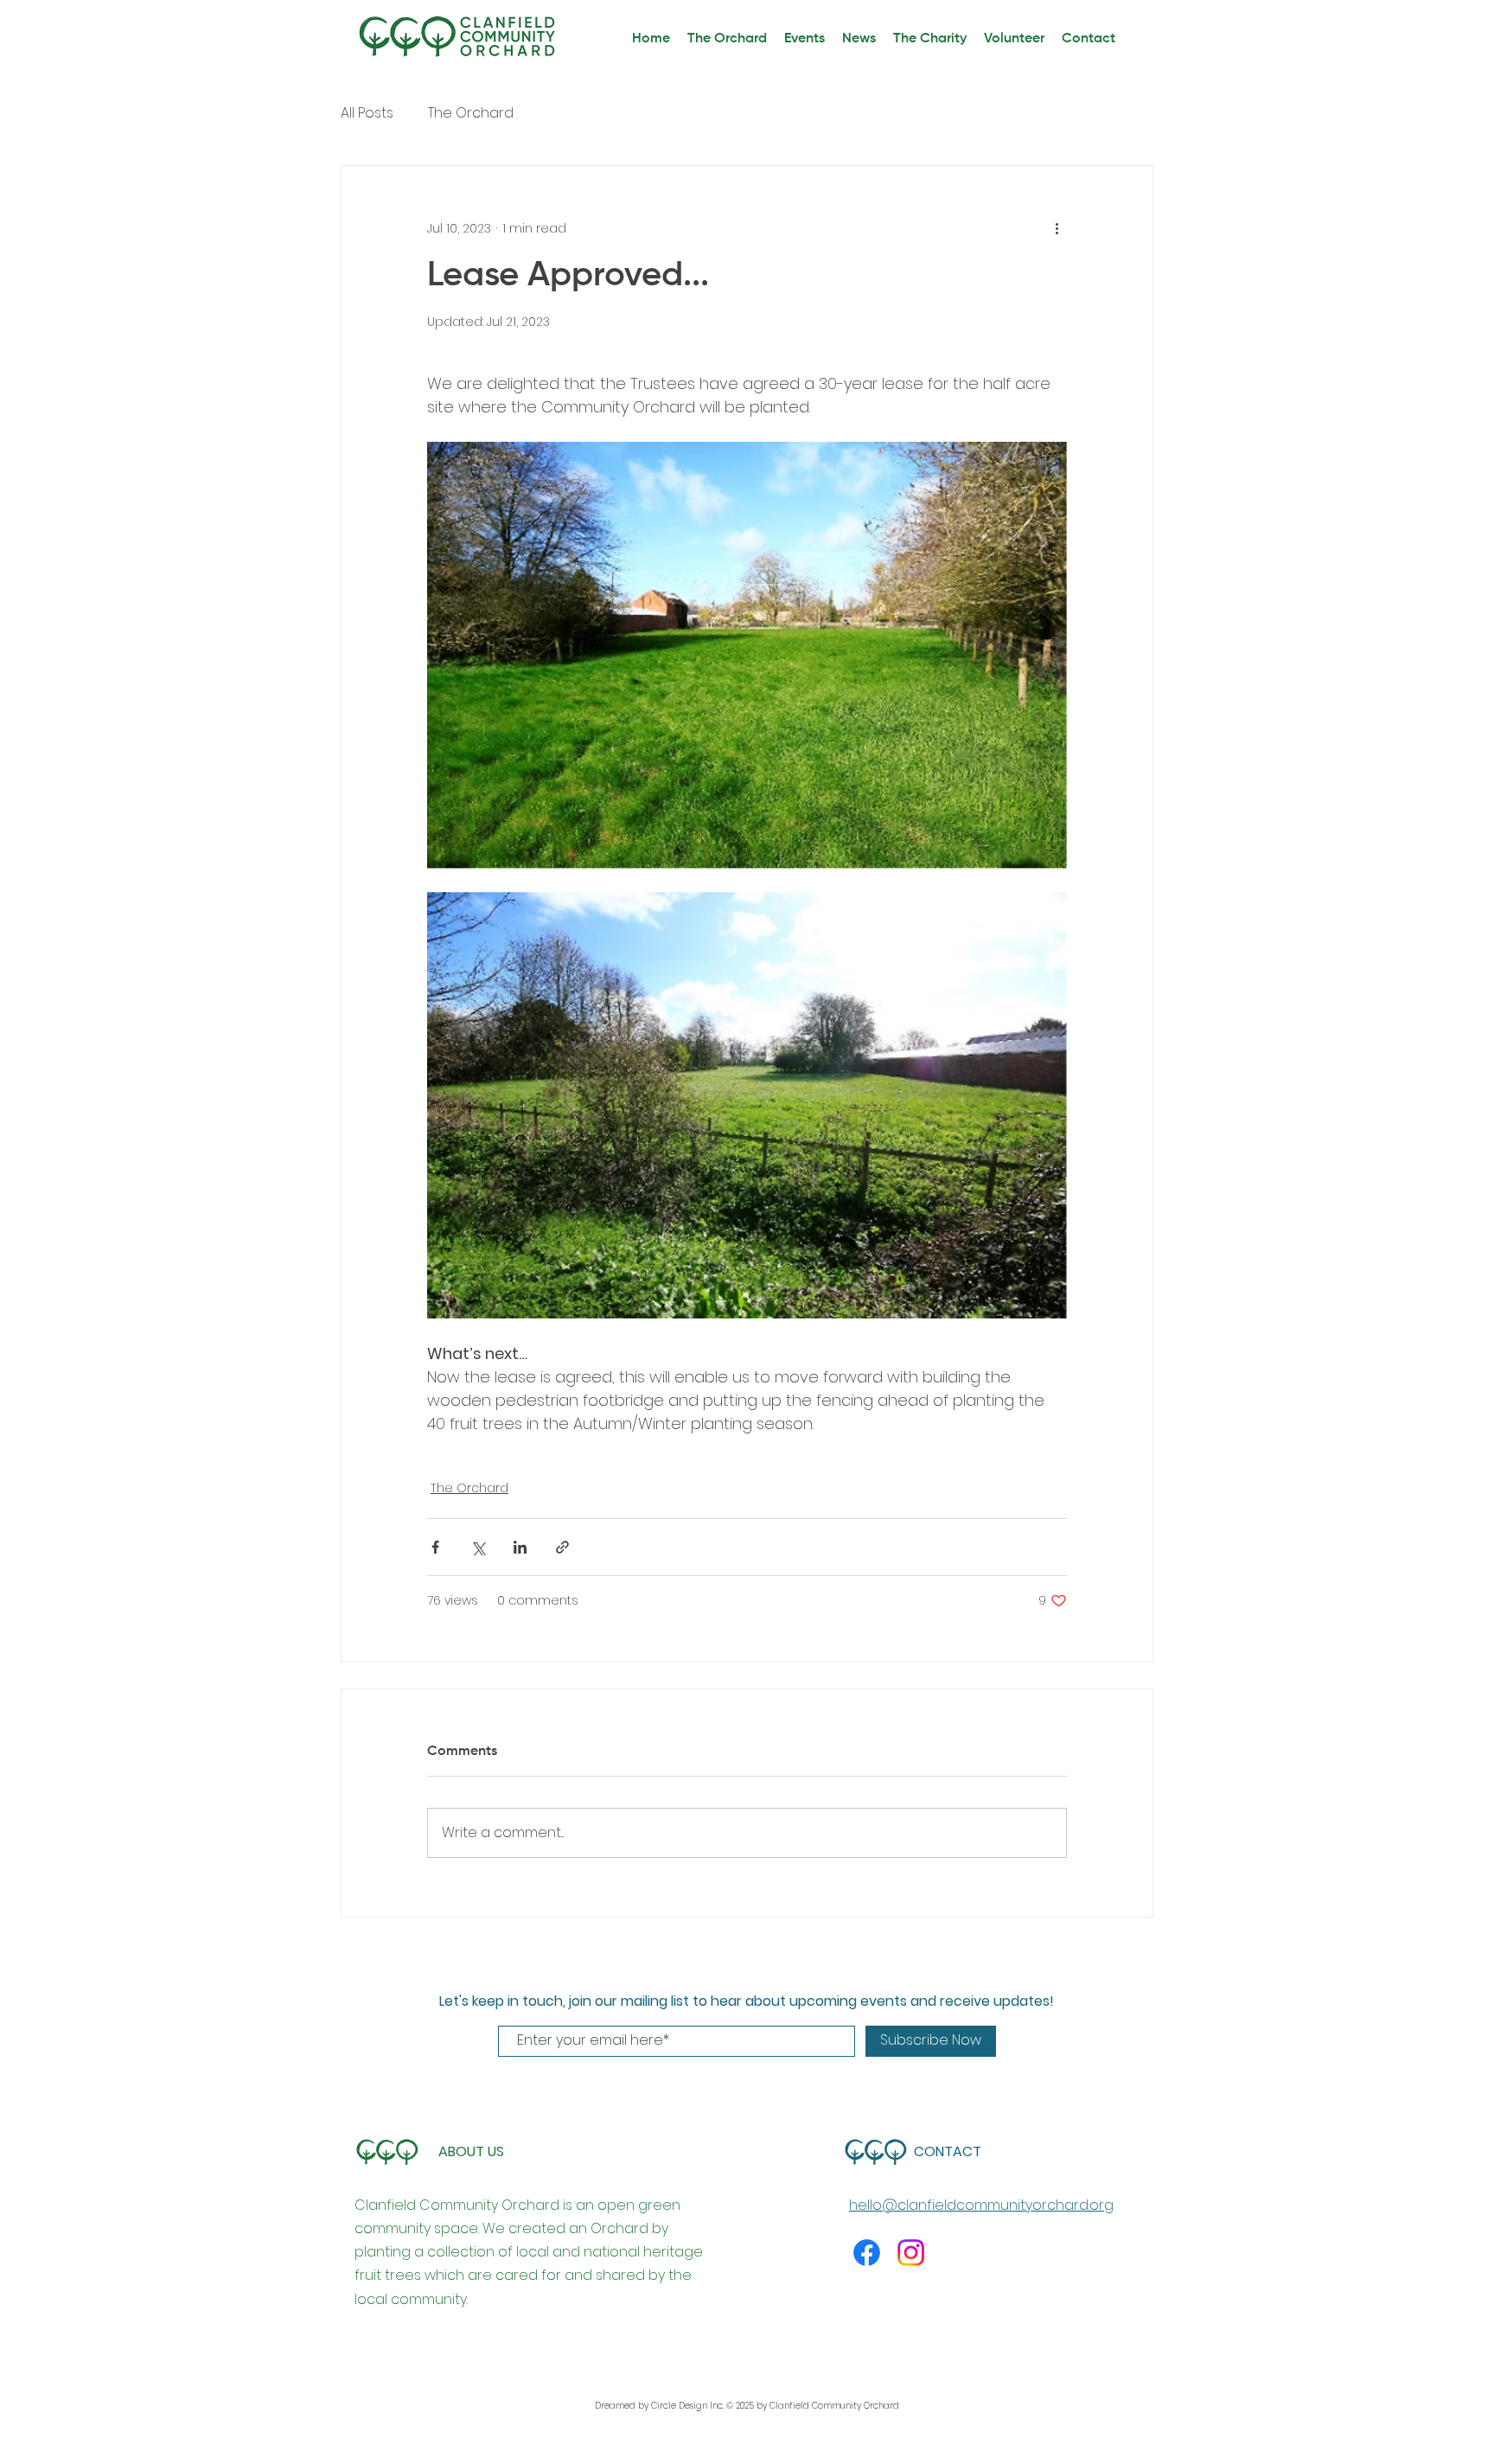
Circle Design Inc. (689, 2406)
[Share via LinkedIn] (520, 1547)
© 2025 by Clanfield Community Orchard (813, 2406)
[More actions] (1057, 228)
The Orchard (471, 113)
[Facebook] (867, 2253)
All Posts (367, 113)
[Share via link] (562, 1547)
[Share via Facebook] (435, 1547)
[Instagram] (911, 2253)
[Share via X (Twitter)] (478, 1547)
